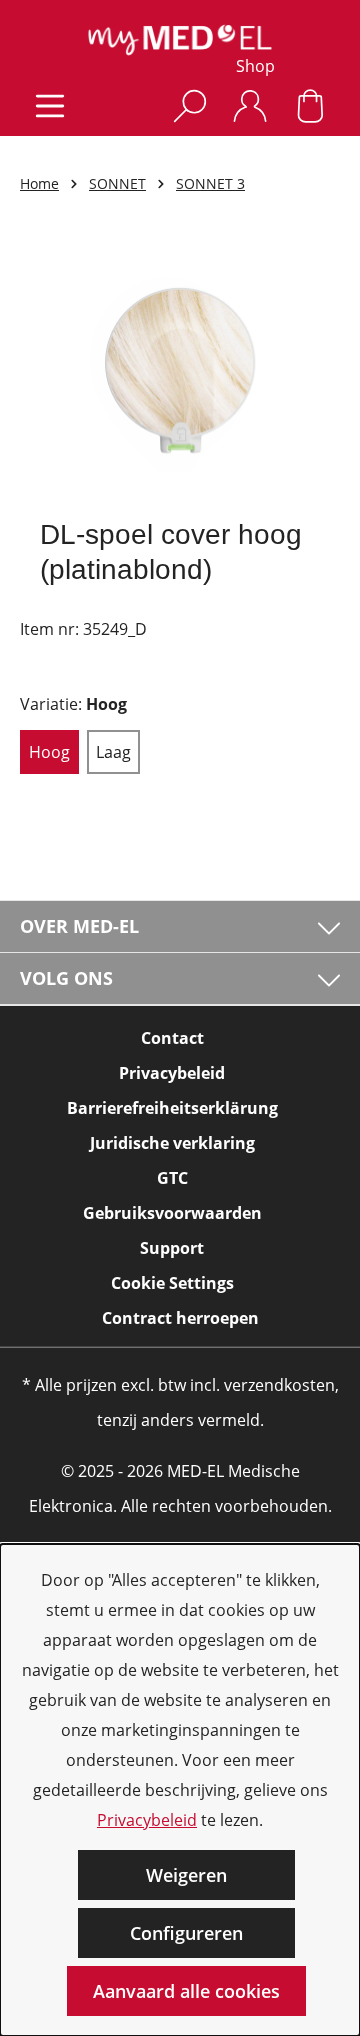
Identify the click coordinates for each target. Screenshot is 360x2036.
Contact (172, 1038)
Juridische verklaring (172, 1143)
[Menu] (50, 105)
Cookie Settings (172, 1283)
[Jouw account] (250, 105)
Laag (113, 752)
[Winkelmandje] (310, 105)
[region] (180, 368)
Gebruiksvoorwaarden (172, 1213)
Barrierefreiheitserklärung (172, 1108)
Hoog (49, 752)
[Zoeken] (190, 105)
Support (172, 1248)
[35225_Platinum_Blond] (180, 368)
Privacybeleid (147, 1820)
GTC (172, 1178)
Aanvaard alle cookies (186, 1991)
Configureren (186, 1933)
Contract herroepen (180, 1318)
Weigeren (186, 1875)
